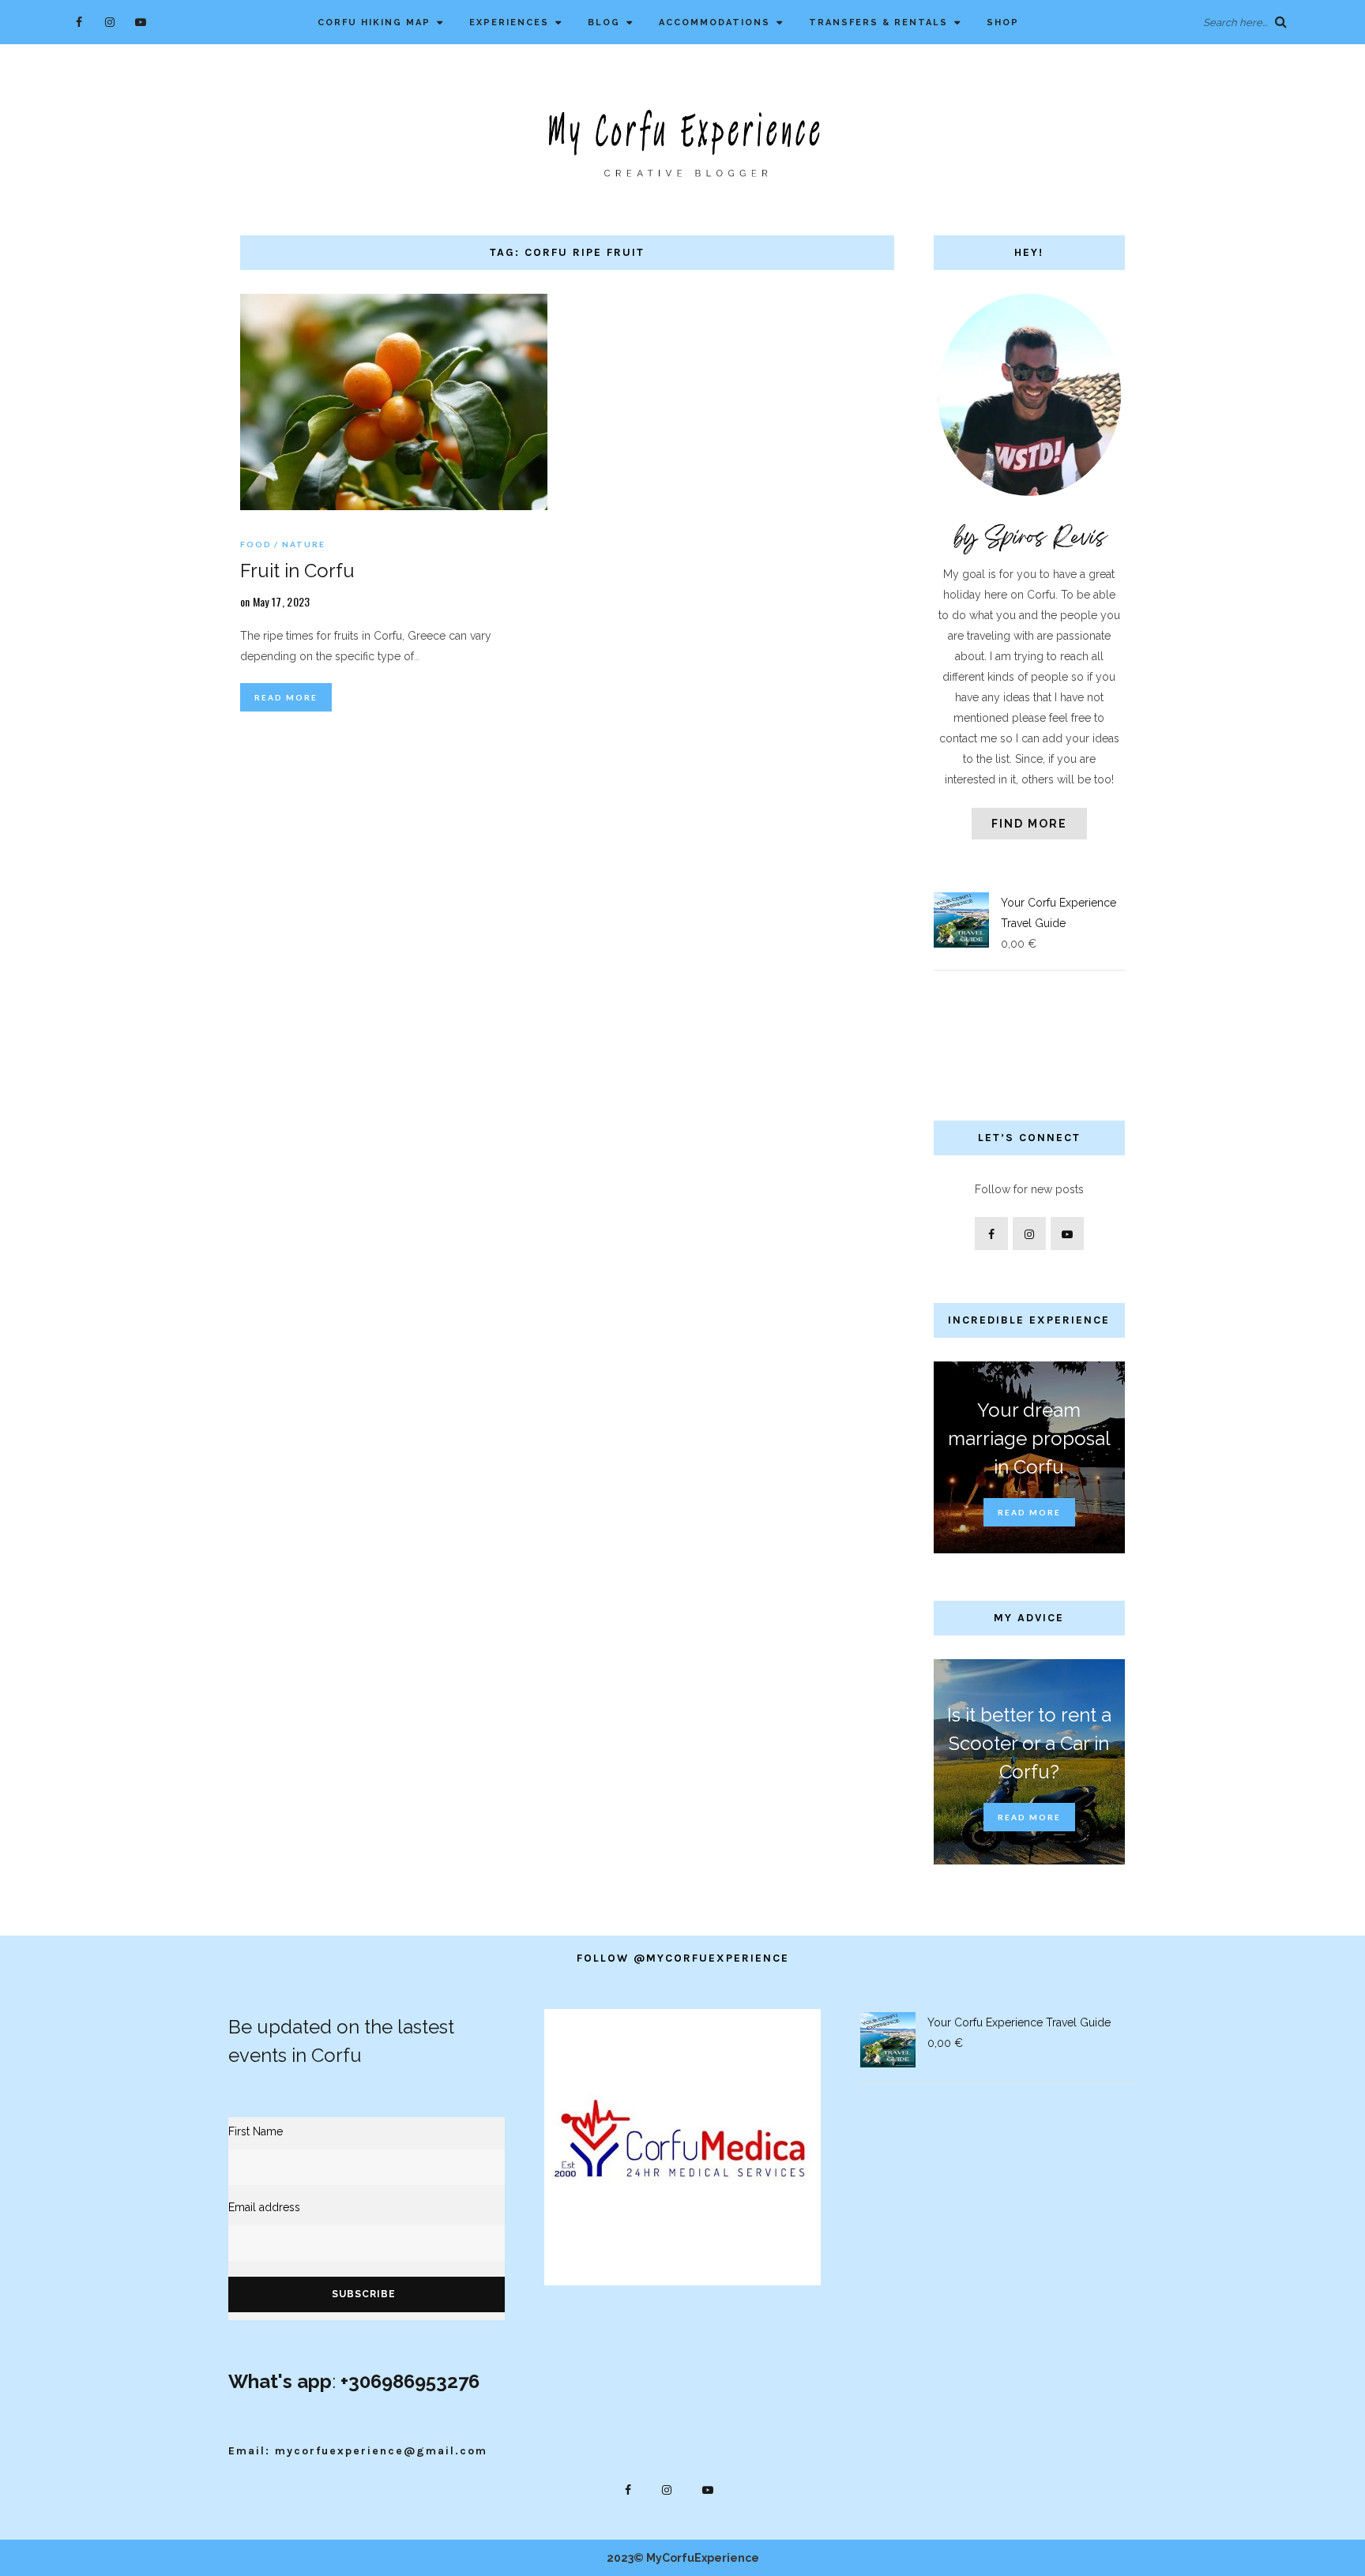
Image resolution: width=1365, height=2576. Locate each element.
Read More (286, 697)
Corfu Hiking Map (374, 23)
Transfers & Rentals (878, 23)
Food (256, 544)
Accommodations (714, 23)
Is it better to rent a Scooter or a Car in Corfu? (1029, 1743)
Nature (304, 544)
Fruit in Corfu (297, 571)
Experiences (509, 23)
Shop (1003, 23)
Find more (1029, 824)
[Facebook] (79, 22)
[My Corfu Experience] (682, 142)
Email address (264, 2207)
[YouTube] (140, 22)
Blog (604, 23)
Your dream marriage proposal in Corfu (1029, 1438)
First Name (256, 2131)
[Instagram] (109, 22)
